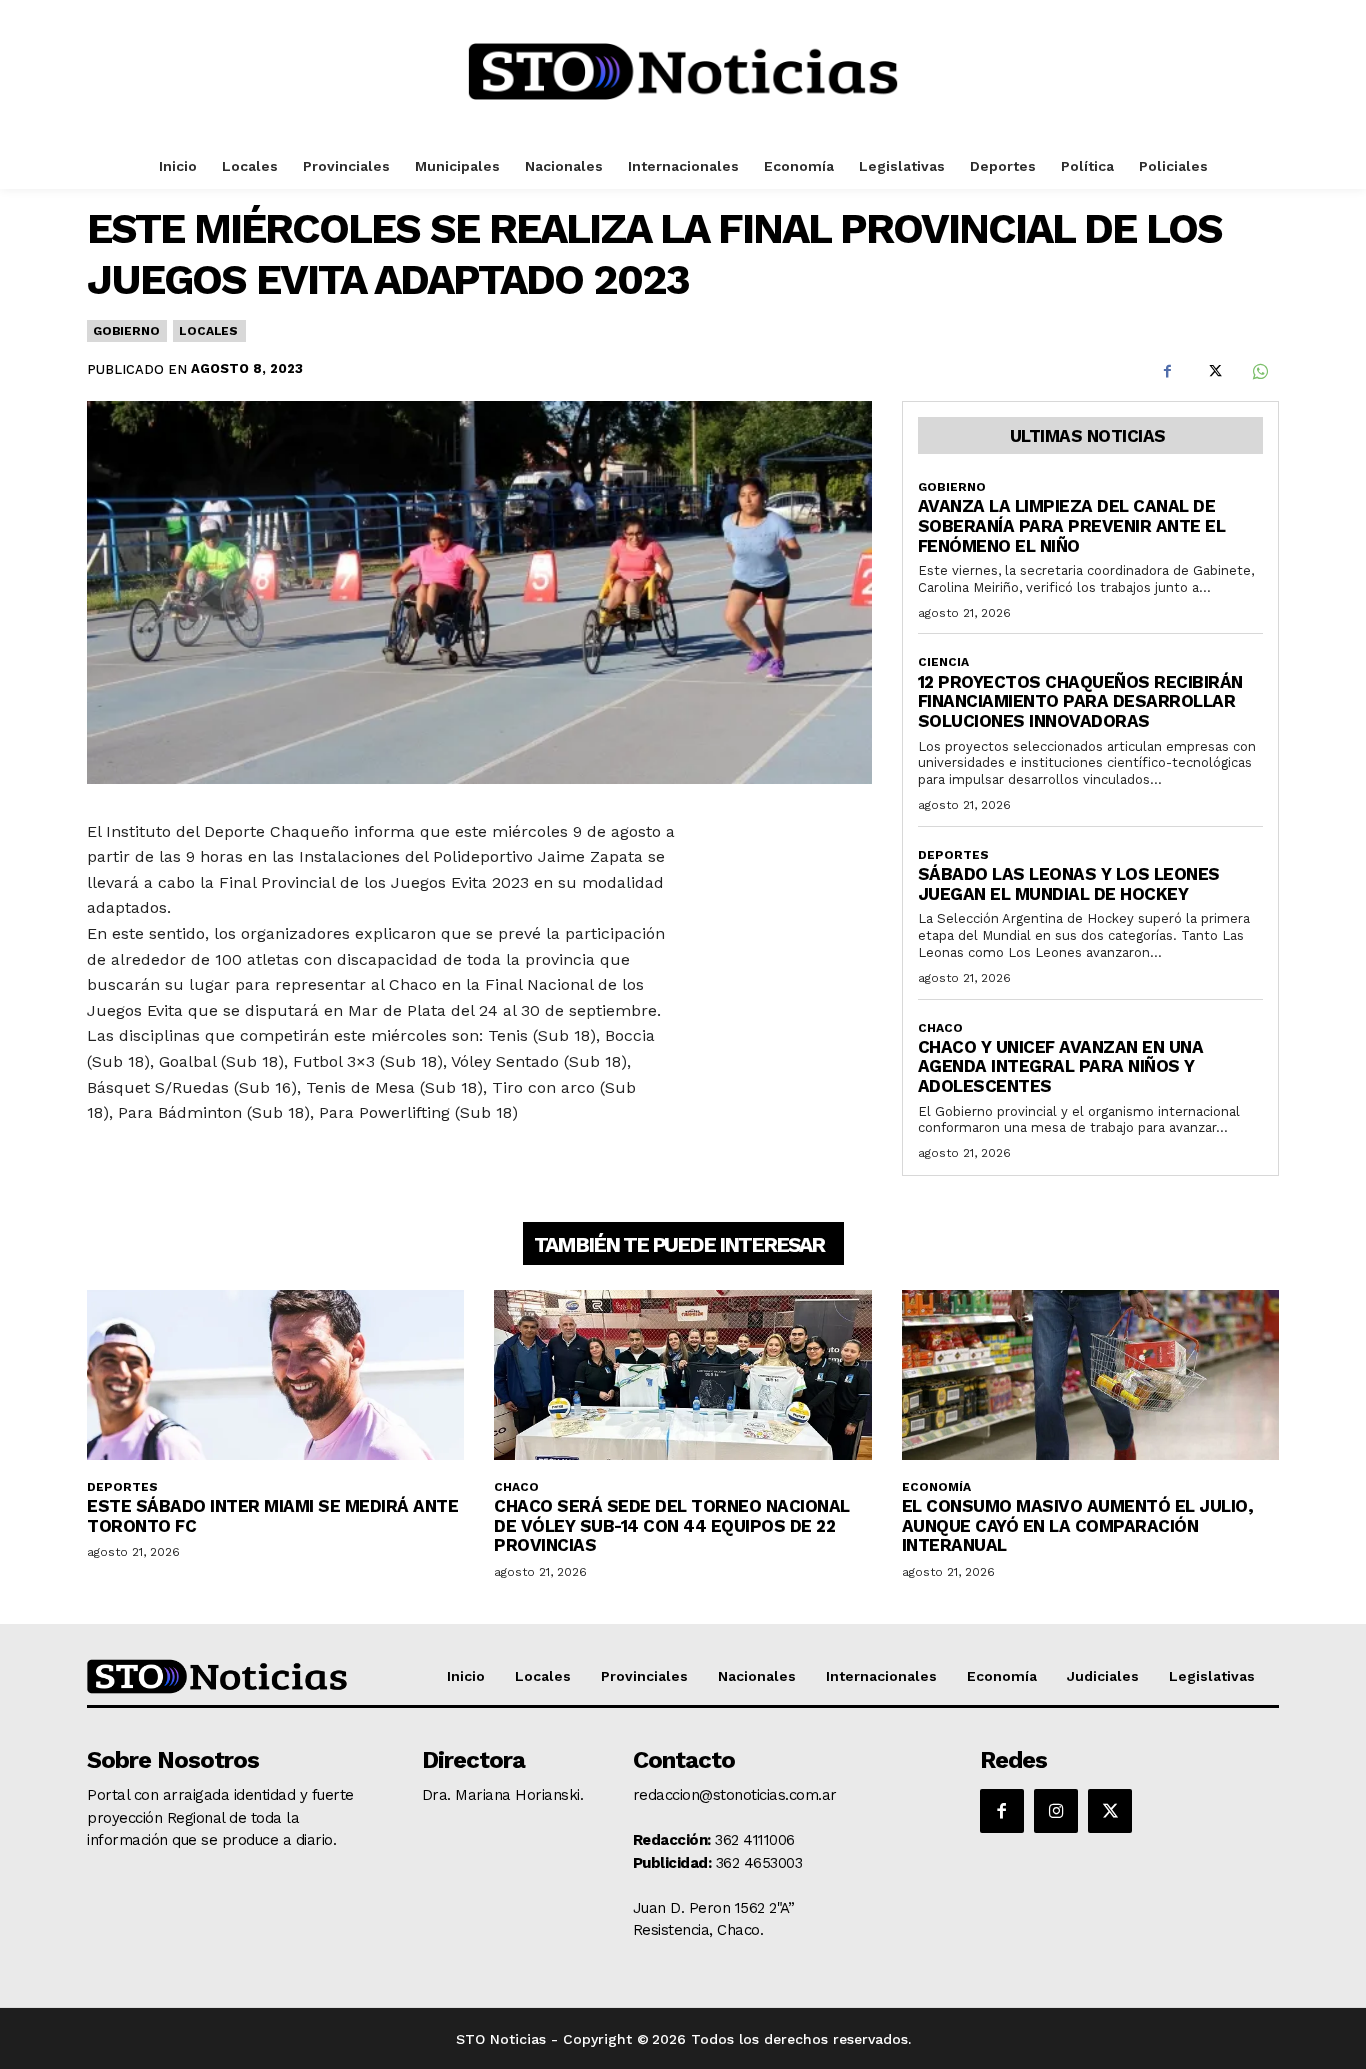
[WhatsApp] (1259, 372)
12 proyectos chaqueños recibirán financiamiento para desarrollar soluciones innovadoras (1080, 701)
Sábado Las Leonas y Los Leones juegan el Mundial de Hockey (1069, 884)
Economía (936, 1487)
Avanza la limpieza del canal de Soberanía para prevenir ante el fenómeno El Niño (1072, 525)
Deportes (953, 855)
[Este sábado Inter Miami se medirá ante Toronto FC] (275, 1375)
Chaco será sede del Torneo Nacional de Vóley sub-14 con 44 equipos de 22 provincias (672, 1525)
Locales (208, 331)
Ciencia (943, 662)
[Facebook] (1167, 372)
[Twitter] (1213, 372)
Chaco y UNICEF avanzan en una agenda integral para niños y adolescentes (1061, 1066)
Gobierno (126, 331)
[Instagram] (1056, 1811)
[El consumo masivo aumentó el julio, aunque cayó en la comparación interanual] (1090, 1375)
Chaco (940, 1028)
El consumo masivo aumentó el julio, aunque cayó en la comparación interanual (1078, 1525)
